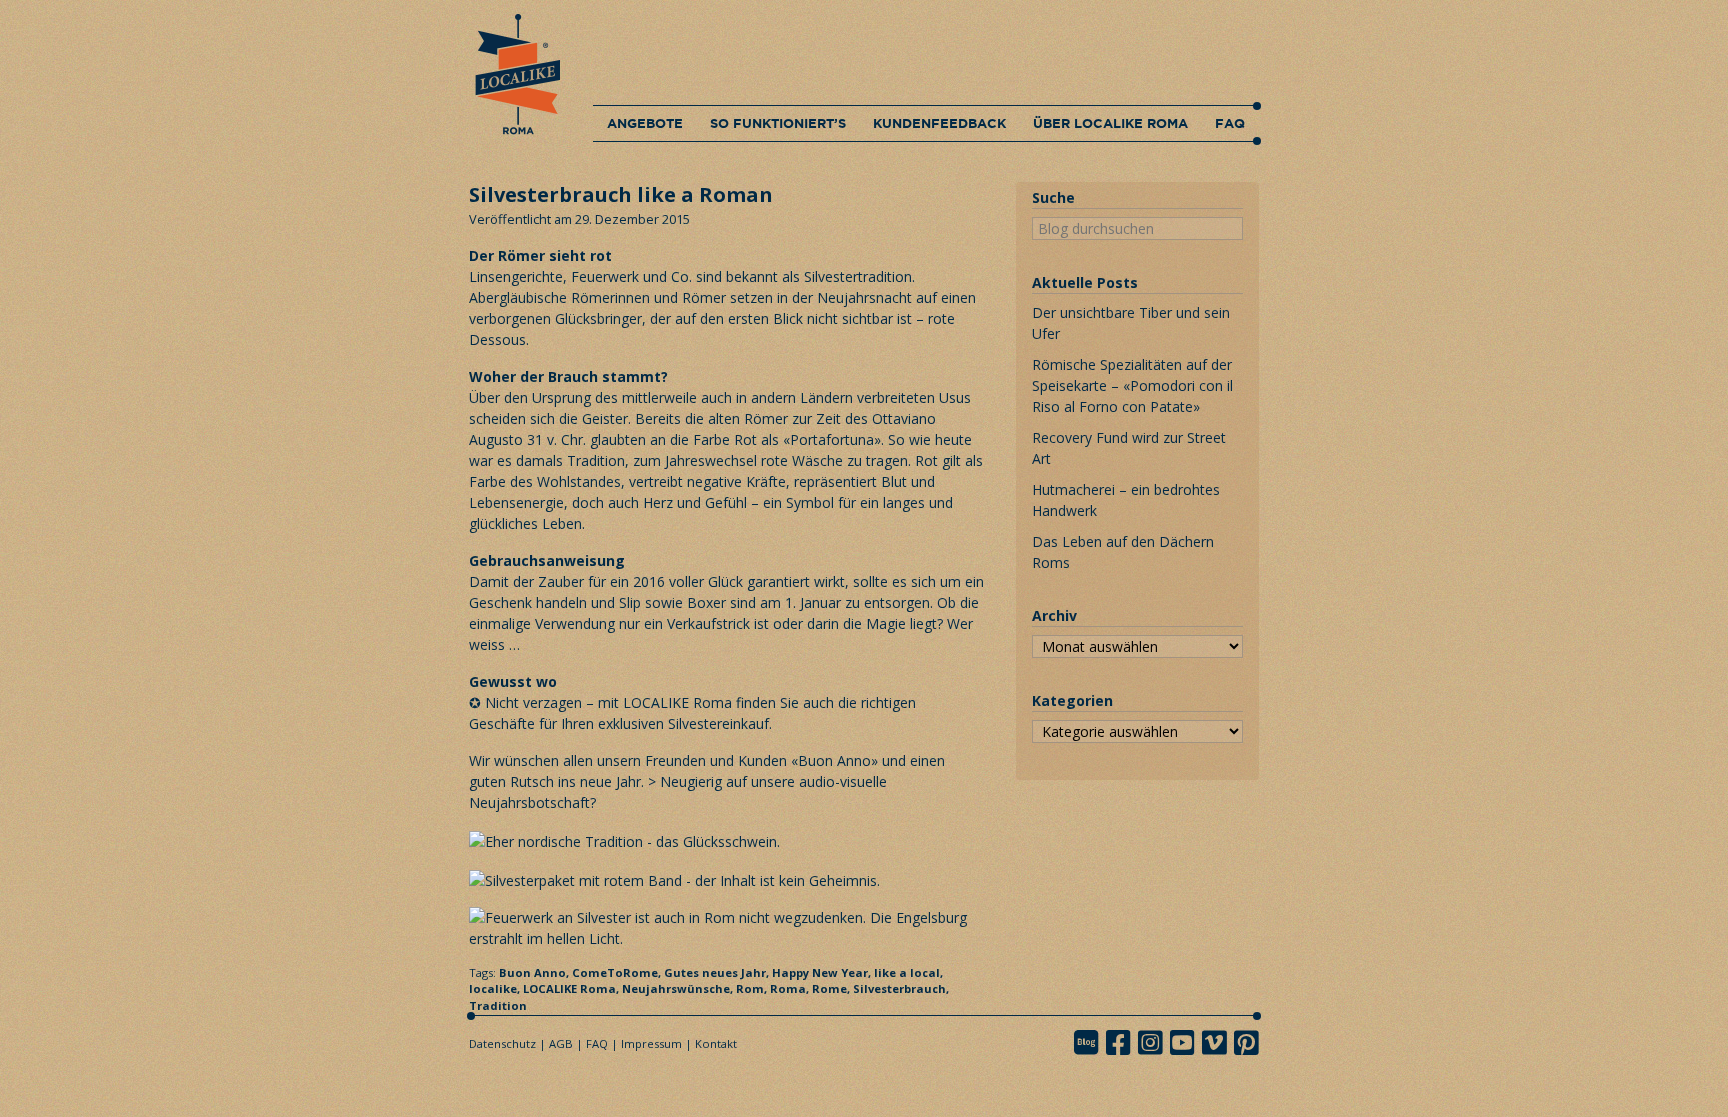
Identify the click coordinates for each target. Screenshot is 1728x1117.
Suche (1053, 197)
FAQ (1230, 123)
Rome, (832, 988)
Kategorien (1072, 700)
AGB (561, 1043)
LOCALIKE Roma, (572, 988)
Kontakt (716, 1043)
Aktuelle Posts (1085, 282)
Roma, (791, 988)
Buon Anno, (535, 972)
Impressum (651, 1043)
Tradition (498, 1005)
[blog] (1092, 1042)
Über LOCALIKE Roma (1110, 123)
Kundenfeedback (939, 123)
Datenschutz (502, 1043)
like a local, (908, 972)
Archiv (1054, 615)
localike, (496, 988)
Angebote (645, 123)
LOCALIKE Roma (677, 702)
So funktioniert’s (778, 123)
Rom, (753, 988)
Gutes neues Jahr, (718, 972)
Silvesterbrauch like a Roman (621, 194)
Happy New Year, (823, 972)
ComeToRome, (618, 972)
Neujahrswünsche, (679, 988)
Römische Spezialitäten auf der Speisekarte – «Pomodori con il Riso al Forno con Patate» (1132, 385)
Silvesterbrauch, (901, 988)
